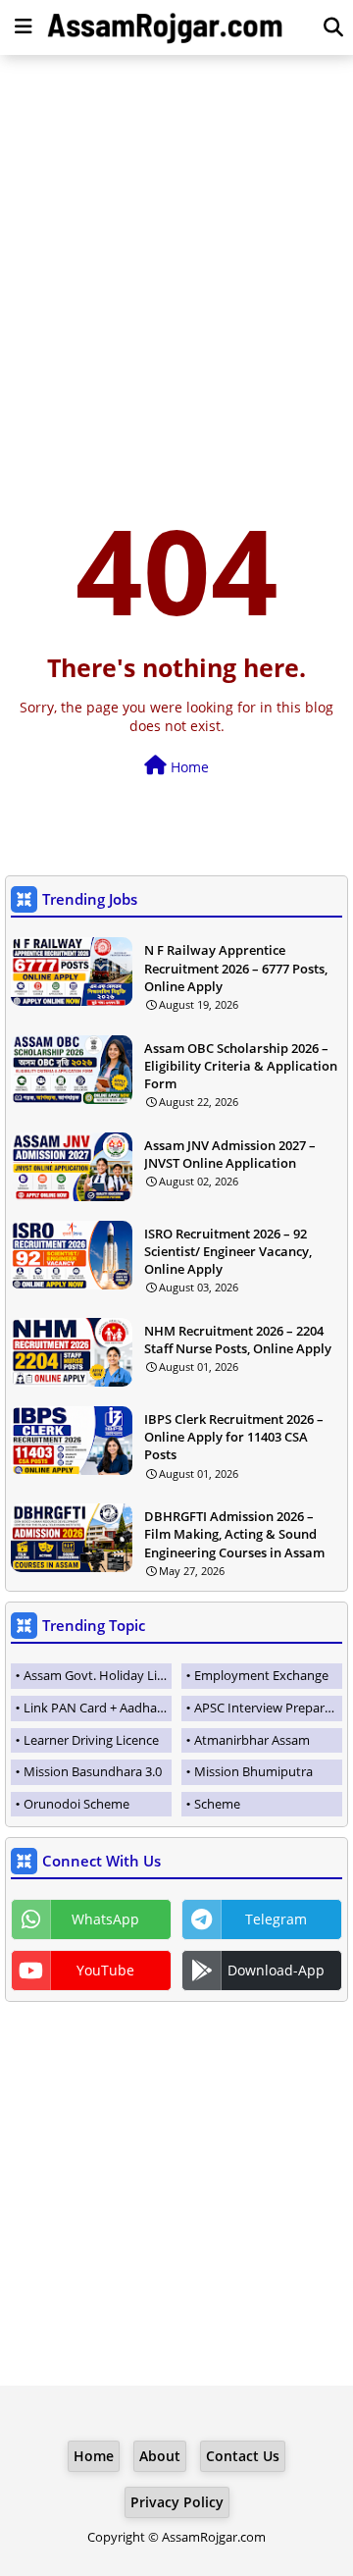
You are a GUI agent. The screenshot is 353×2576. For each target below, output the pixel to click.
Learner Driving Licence (91, 1740)
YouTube (105, 1970)
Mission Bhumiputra (253, 1771)
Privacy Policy (177, 2502)
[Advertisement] (176, 251)
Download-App (276, 1970)
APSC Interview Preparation (268, 1708)
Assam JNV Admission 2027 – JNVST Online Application (230, 1154)
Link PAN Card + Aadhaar (96, 1708)
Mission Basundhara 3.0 (93, 1771)
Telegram (276, 1919)
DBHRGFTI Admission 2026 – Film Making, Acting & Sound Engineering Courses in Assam (234, 1534)
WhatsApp (105, 1919)
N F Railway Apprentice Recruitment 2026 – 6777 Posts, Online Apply (236, 968)
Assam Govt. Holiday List (96, 1675)
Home (188, 767)
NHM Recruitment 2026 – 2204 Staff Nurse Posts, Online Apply (238, 1340)
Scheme (217, 1804)
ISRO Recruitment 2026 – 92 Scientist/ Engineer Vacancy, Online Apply (228, 1251)
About (160, 2456)
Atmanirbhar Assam (252, 1740)
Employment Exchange (261, 1675)
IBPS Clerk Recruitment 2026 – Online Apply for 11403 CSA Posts (234, 1437)
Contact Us (243, 2456)
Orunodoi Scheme (76, 1804)
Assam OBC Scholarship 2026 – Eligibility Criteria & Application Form (241, 1066)
